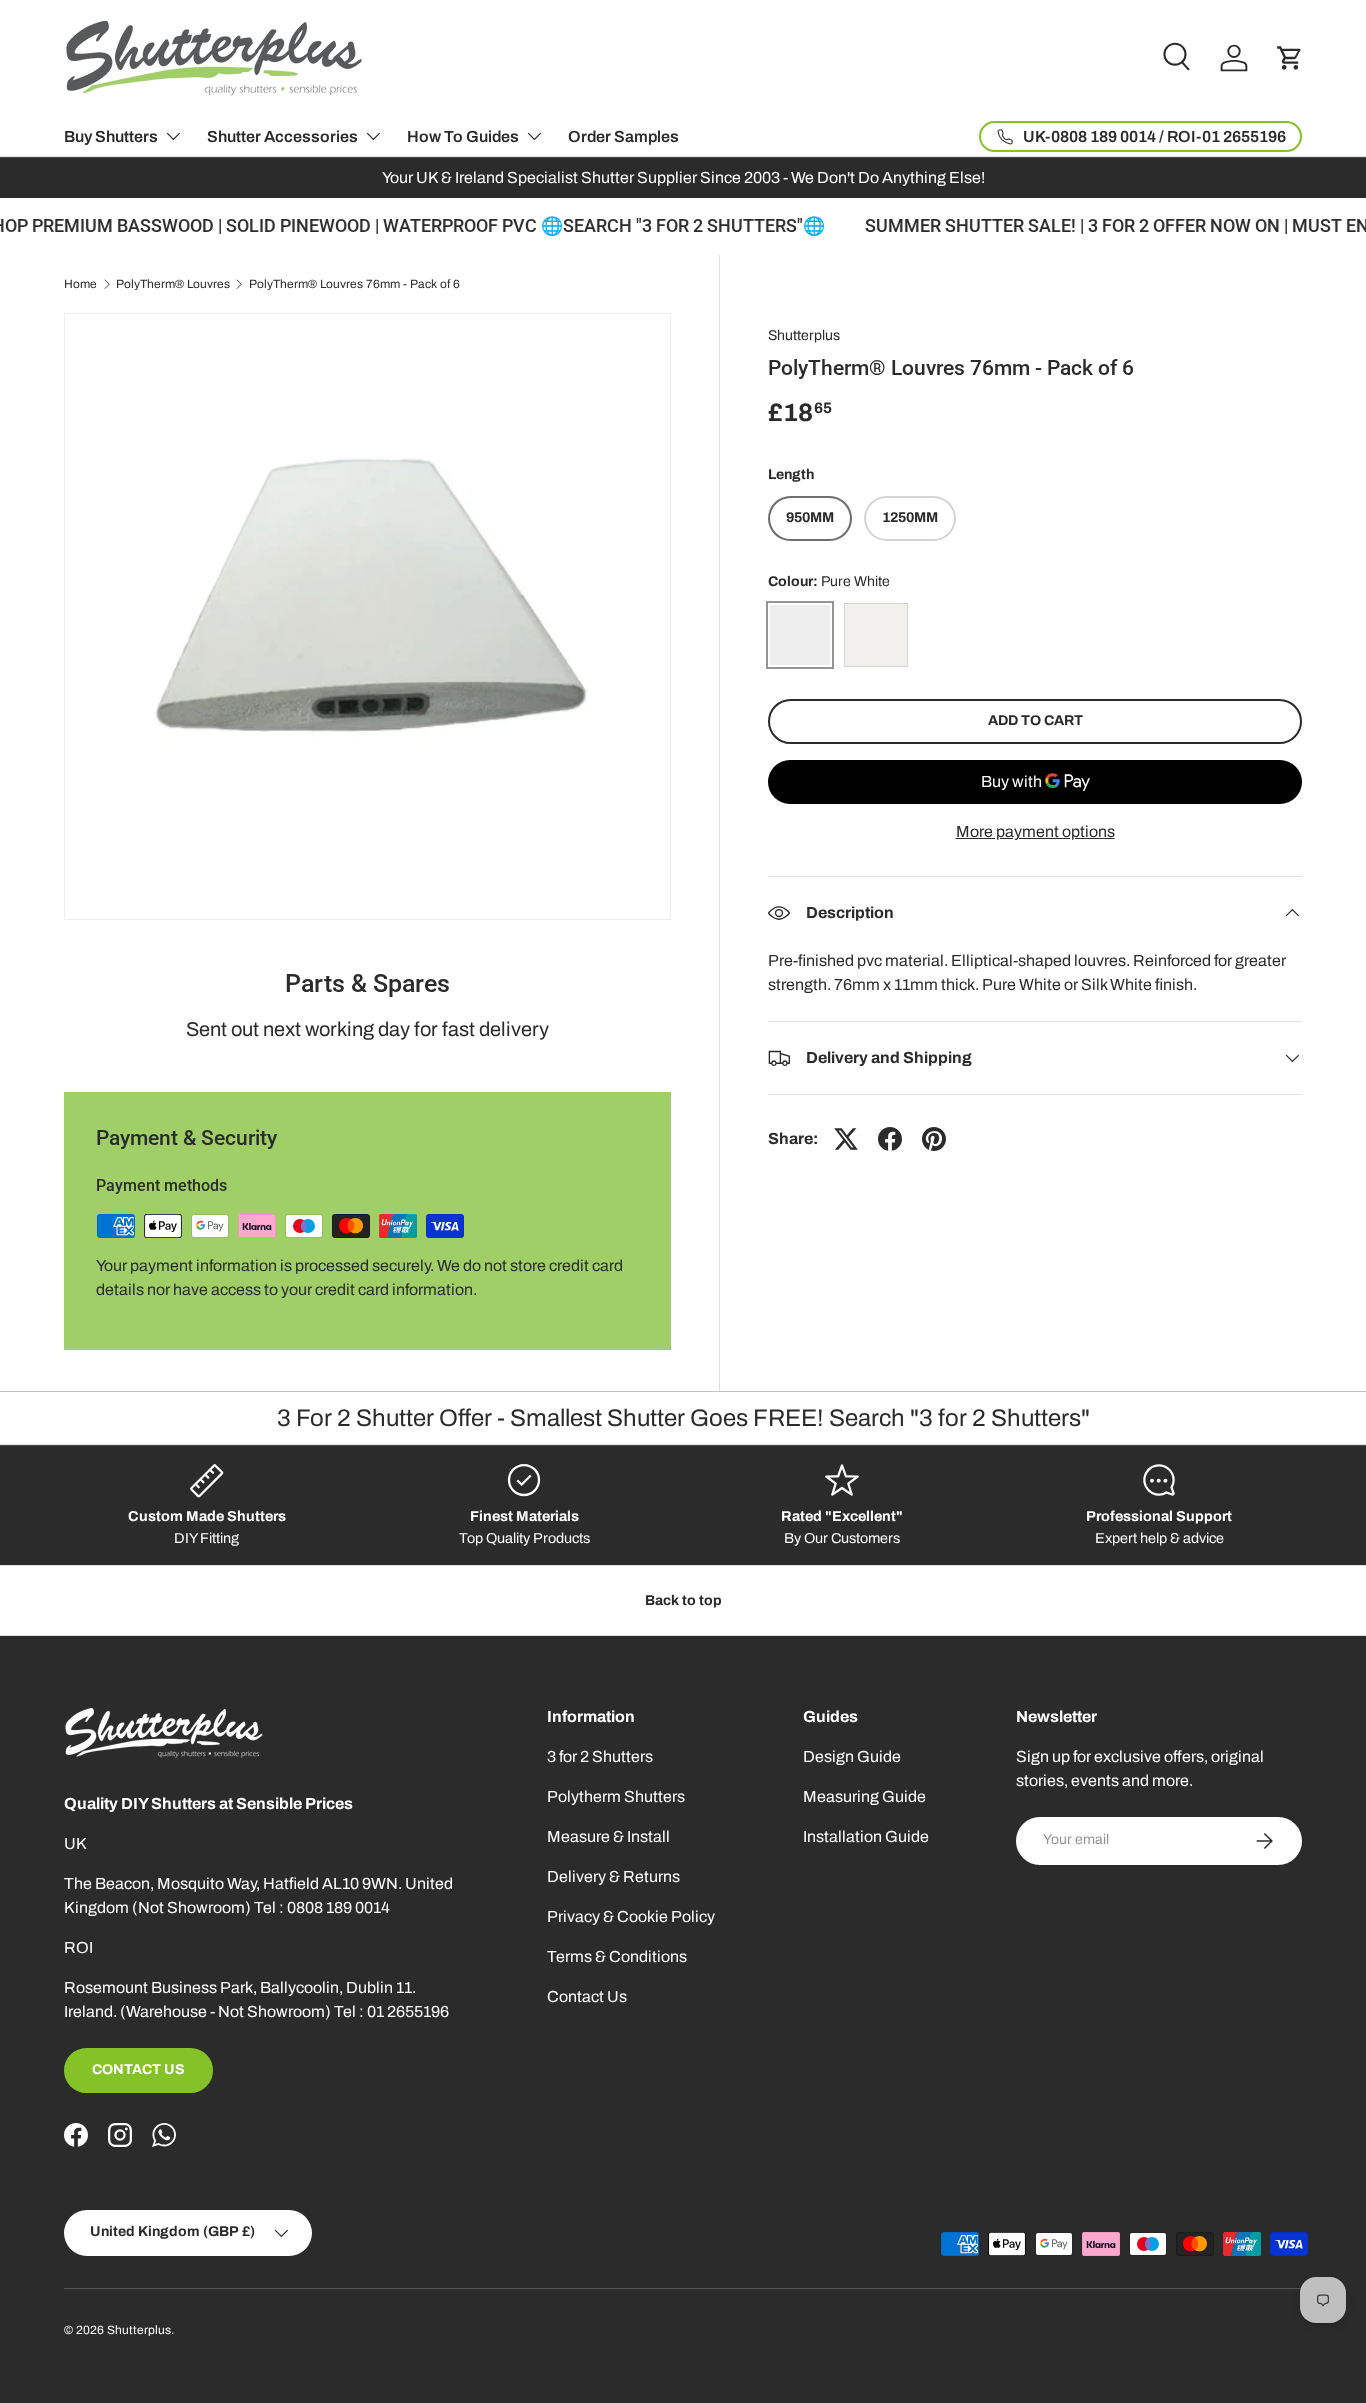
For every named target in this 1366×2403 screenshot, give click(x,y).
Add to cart (1035, 720)
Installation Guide (866, 1836)
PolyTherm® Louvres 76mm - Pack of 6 (354, 284)
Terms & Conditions (617, 1956)
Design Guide (852, 1756)
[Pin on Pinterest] (934, 1139)
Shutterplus (804, 335)
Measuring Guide (864, 1796)
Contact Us (138, 2069)
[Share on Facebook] (890, 1139)
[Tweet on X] (846, 1139)
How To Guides (463, 136)
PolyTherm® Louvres (173, 284)
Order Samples (623, 136)
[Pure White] (800, 635)
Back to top (683, 1600)
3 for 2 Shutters (600, 1756)
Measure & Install (608, 1836)
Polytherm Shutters (616, 1796)
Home (80, 284)
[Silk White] (876, 635)
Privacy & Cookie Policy (631, 1916)
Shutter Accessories (282, 136)
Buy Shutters (111, 136)
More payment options (1035, 831)
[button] (1290, 58)
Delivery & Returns (613, 1876)
